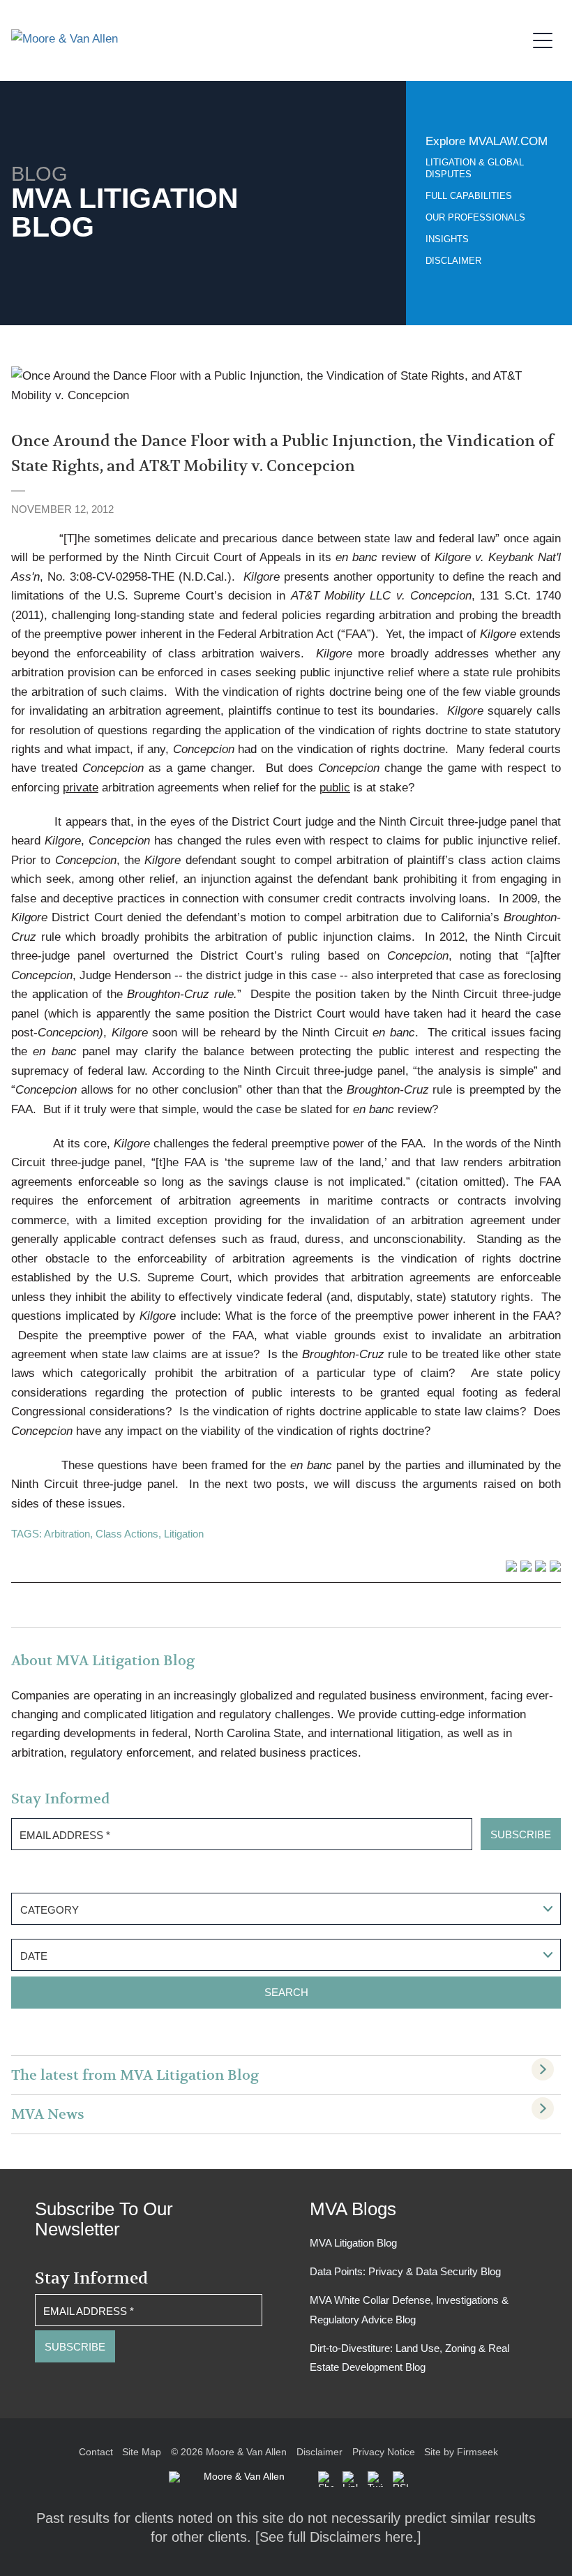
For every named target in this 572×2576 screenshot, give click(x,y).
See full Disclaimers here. (338, 2537)
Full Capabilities (469, 196)
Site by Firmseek (461, 2452)
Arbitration (67, 1534)
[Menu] (547, 38)
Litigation (184, 1534)
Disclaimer (453, 261)
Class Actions (127, 1534)
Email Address (65, 1835)
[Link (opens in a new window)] (350, 2479)
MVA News (48, 2114)
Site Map (142, 2452)
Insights (447, 239)
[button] (326, 2479)
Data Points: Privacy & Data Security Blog (405, 2271)
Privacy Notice (384, 2452)
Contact (96, 2452)
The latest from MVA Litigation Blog (135, 2075)
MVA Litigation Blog (353, 2243)
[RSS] (400, 2479)
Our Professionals (475, 217)
